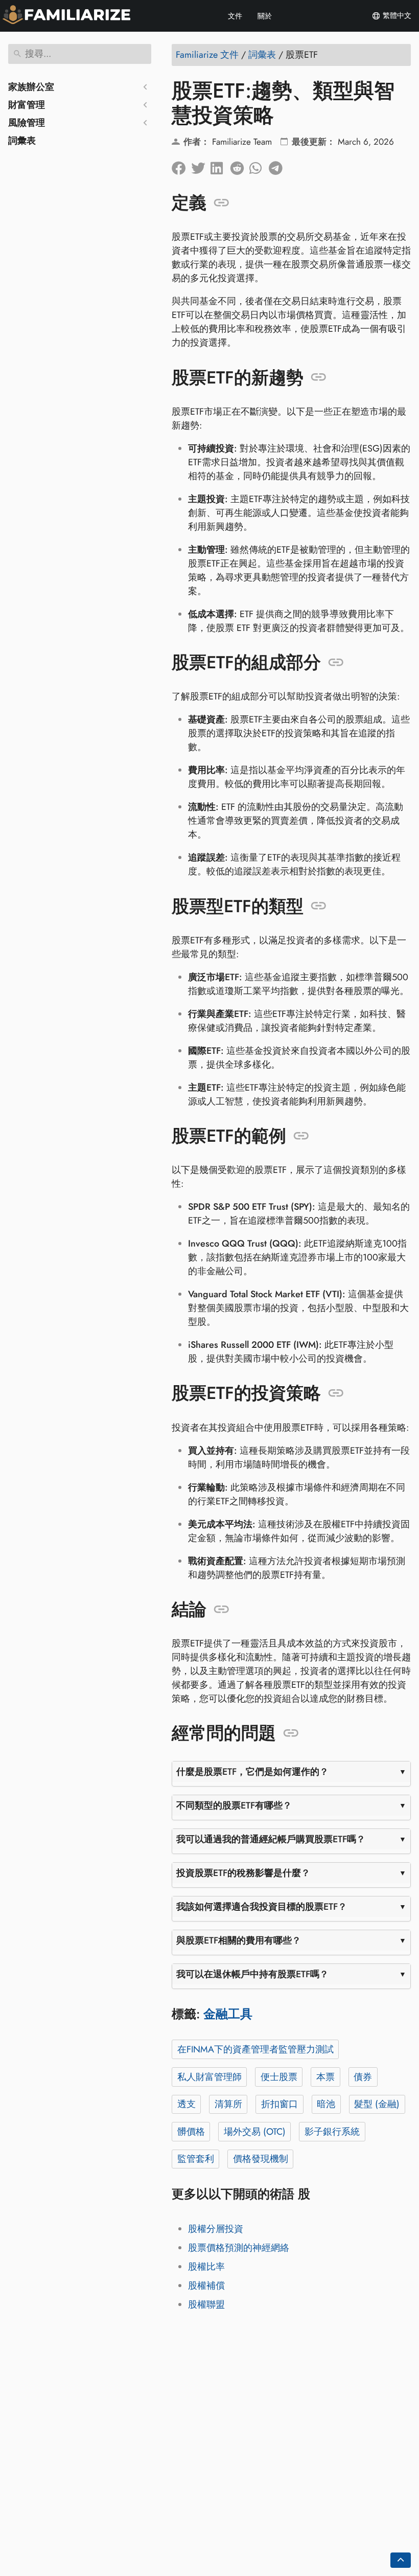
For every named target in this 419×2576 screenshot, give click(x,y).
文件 (235, 16)
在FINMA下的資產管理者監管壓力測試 (255, 2049)
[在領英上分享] (220, 166)
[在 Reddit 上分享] (240, 166)
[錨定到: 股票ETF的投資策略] (336, 1393)
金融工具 (228, 2014)
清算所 (228, 2104)
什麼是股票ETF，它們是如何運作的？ (252, 1772)
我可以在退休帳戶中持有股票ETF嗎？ (252, 1974)
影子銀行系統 (332, 2132)
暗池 (326, 2104)
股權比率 (206, 2267)
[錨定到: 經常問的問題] (291, 1733)
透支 (187, 2104)
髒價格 (191, 2132)
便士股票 (279, 2077)
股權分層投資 (216, 2229)
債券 (363, 2077)
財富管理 (27, 105)
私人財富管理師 (209, 2077)
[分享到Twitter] (201, 166)
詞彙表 (22, 141)
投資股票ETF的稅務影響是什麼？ (243, 1873)
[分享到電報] (278, 166)
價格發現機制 (261, 2159)
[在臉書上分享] (181, 166)
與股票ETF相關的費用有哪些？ (239, 1940)
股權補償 (206, 2286)
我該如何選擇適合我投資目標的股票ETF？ (262, 1907)
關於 (265, 16)
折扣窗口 (280, 2104)
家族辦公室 (31, 87)
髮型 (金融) (377, 2104)
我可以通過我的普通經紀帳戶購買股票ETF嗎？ (271, 1839)
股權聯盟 (206, 2304)
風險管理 (27, 123)
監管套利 (196, 2159)
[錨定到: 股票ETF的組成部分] (336, 663)
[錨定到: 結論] (222, 1610)
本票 (325, 2077)
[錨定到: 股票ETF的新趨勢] (319, 377)
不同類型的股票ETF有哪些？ (234, 1805)
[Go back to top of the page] (401, 2560)
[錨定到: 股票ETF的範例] (301, 1136)
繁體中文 (396, 15)
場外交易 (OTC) (255, 2132)
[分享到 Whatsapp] (259, 166)
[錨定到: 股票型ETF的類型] (319, 906)
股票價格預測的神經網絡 (239, 2248)
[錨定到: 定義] (222, 203)
